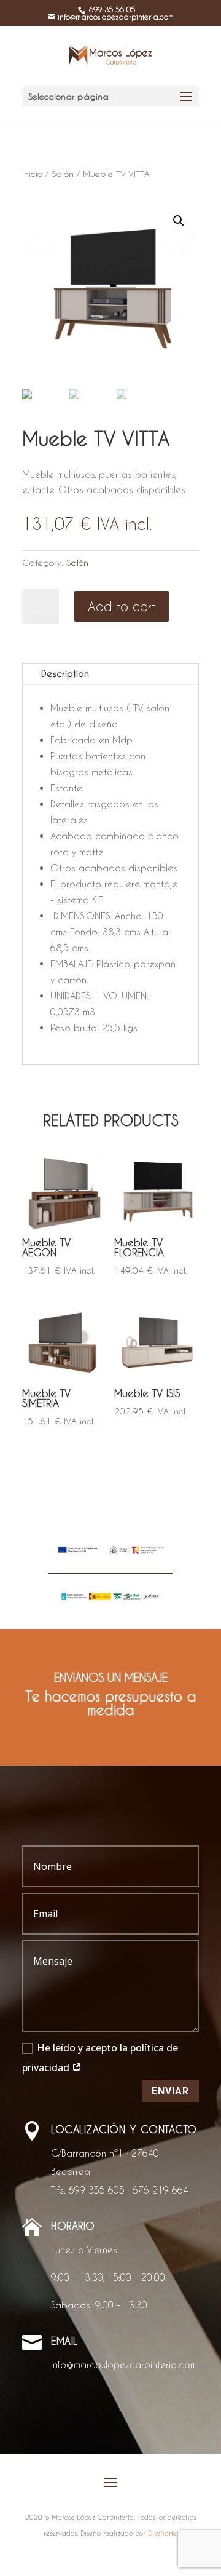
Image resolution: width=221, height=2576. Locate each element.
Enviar (170, 2091)
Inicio (32, 174)
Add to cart (122, 606)
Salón (63, 174)
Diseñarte (162, 2533)
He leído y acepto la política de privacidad (100, 2058)
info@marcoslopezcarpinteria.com (124, 2364)
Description (65, 673)
